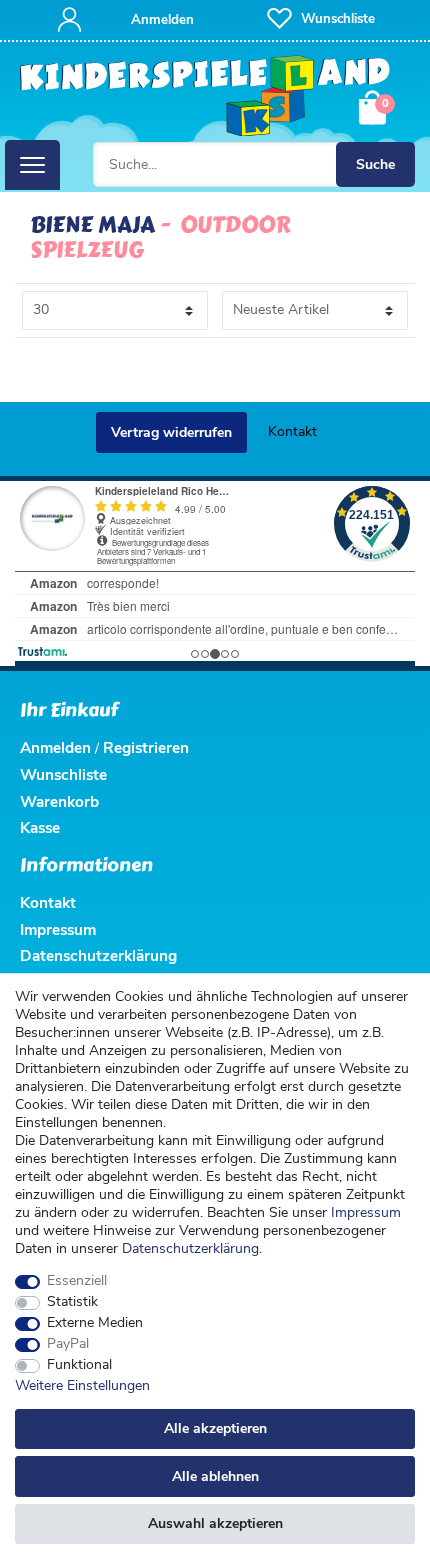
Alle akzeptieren (215, 1428)
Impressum (366, 1212)
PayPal (68, 1344)
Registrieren (146, 747)
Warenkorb (59, 801)
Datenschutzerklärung (98, 955)
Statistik (72, 1302)
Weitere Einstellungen (82, 1386)
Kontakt (292, 431)
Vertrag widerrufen (171, 432)
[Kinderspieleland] (205, 97)
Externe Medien (95, 1323)
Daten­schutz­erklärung (190, 1248)
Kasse (40, 827)
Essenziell (77, 1281)
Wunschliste (63, 774)
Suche (375, 164)
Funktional (79, 1365)
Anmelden (55, 747)
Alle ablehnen (215, 1476)
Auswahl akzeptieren (215, 1523)
